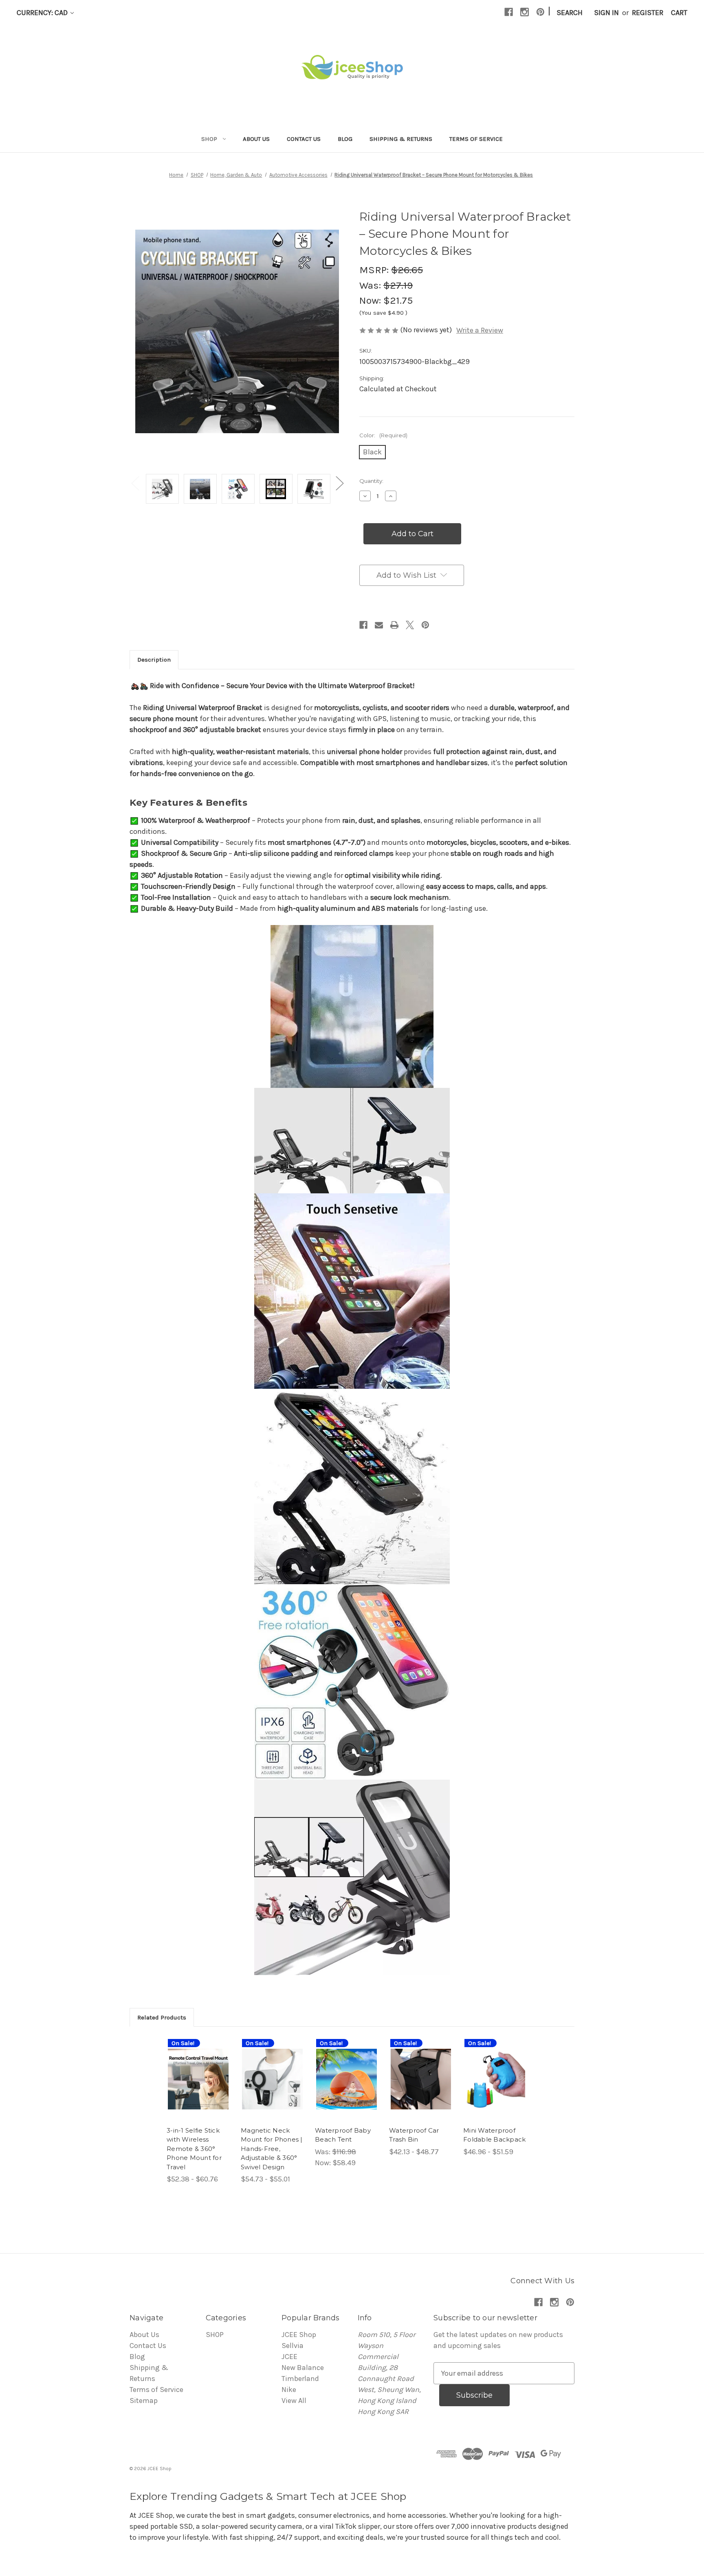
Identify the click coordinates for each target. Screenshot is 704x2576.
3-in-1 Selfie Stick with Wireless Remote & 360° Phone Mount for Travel (194, 2149)
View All (294, 2401)
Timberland (300, 2379)
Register (648, 13)
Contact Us (304, 139)
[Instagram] (525, 12)
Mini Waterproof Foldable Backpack (494, 2135)
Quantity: (371, 481)
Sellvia (293, 2346)
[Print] (394, 625)
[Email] (379, 625)
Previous (135, 483)
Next (339, 483)
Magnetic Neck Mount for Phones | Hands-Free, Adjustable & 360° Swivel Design (272, 2149)
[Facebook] (509, 12)
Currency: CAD (43, 13)
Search (570, 13)
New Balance (303, 2368)
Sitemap (144, 2401)
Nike (289, 2390)
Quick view (192, 2066)
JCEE (289, 2357)
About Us (256, 139)
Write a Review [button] (480, 330)
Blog (345, 139)
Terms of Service (476, 139)
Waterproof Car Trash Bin (414, 2135)
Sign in (606, 13)
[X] (410, 625)
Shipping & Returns (401, 139)
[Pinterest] (540, 12)
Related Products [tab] (162, 2017)
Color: (383, 435)
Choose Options (198, 2088)
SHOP (209, 139)
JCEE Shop (299, 2335)
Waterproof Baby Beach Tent (343, 2135)
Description (154, 660)
